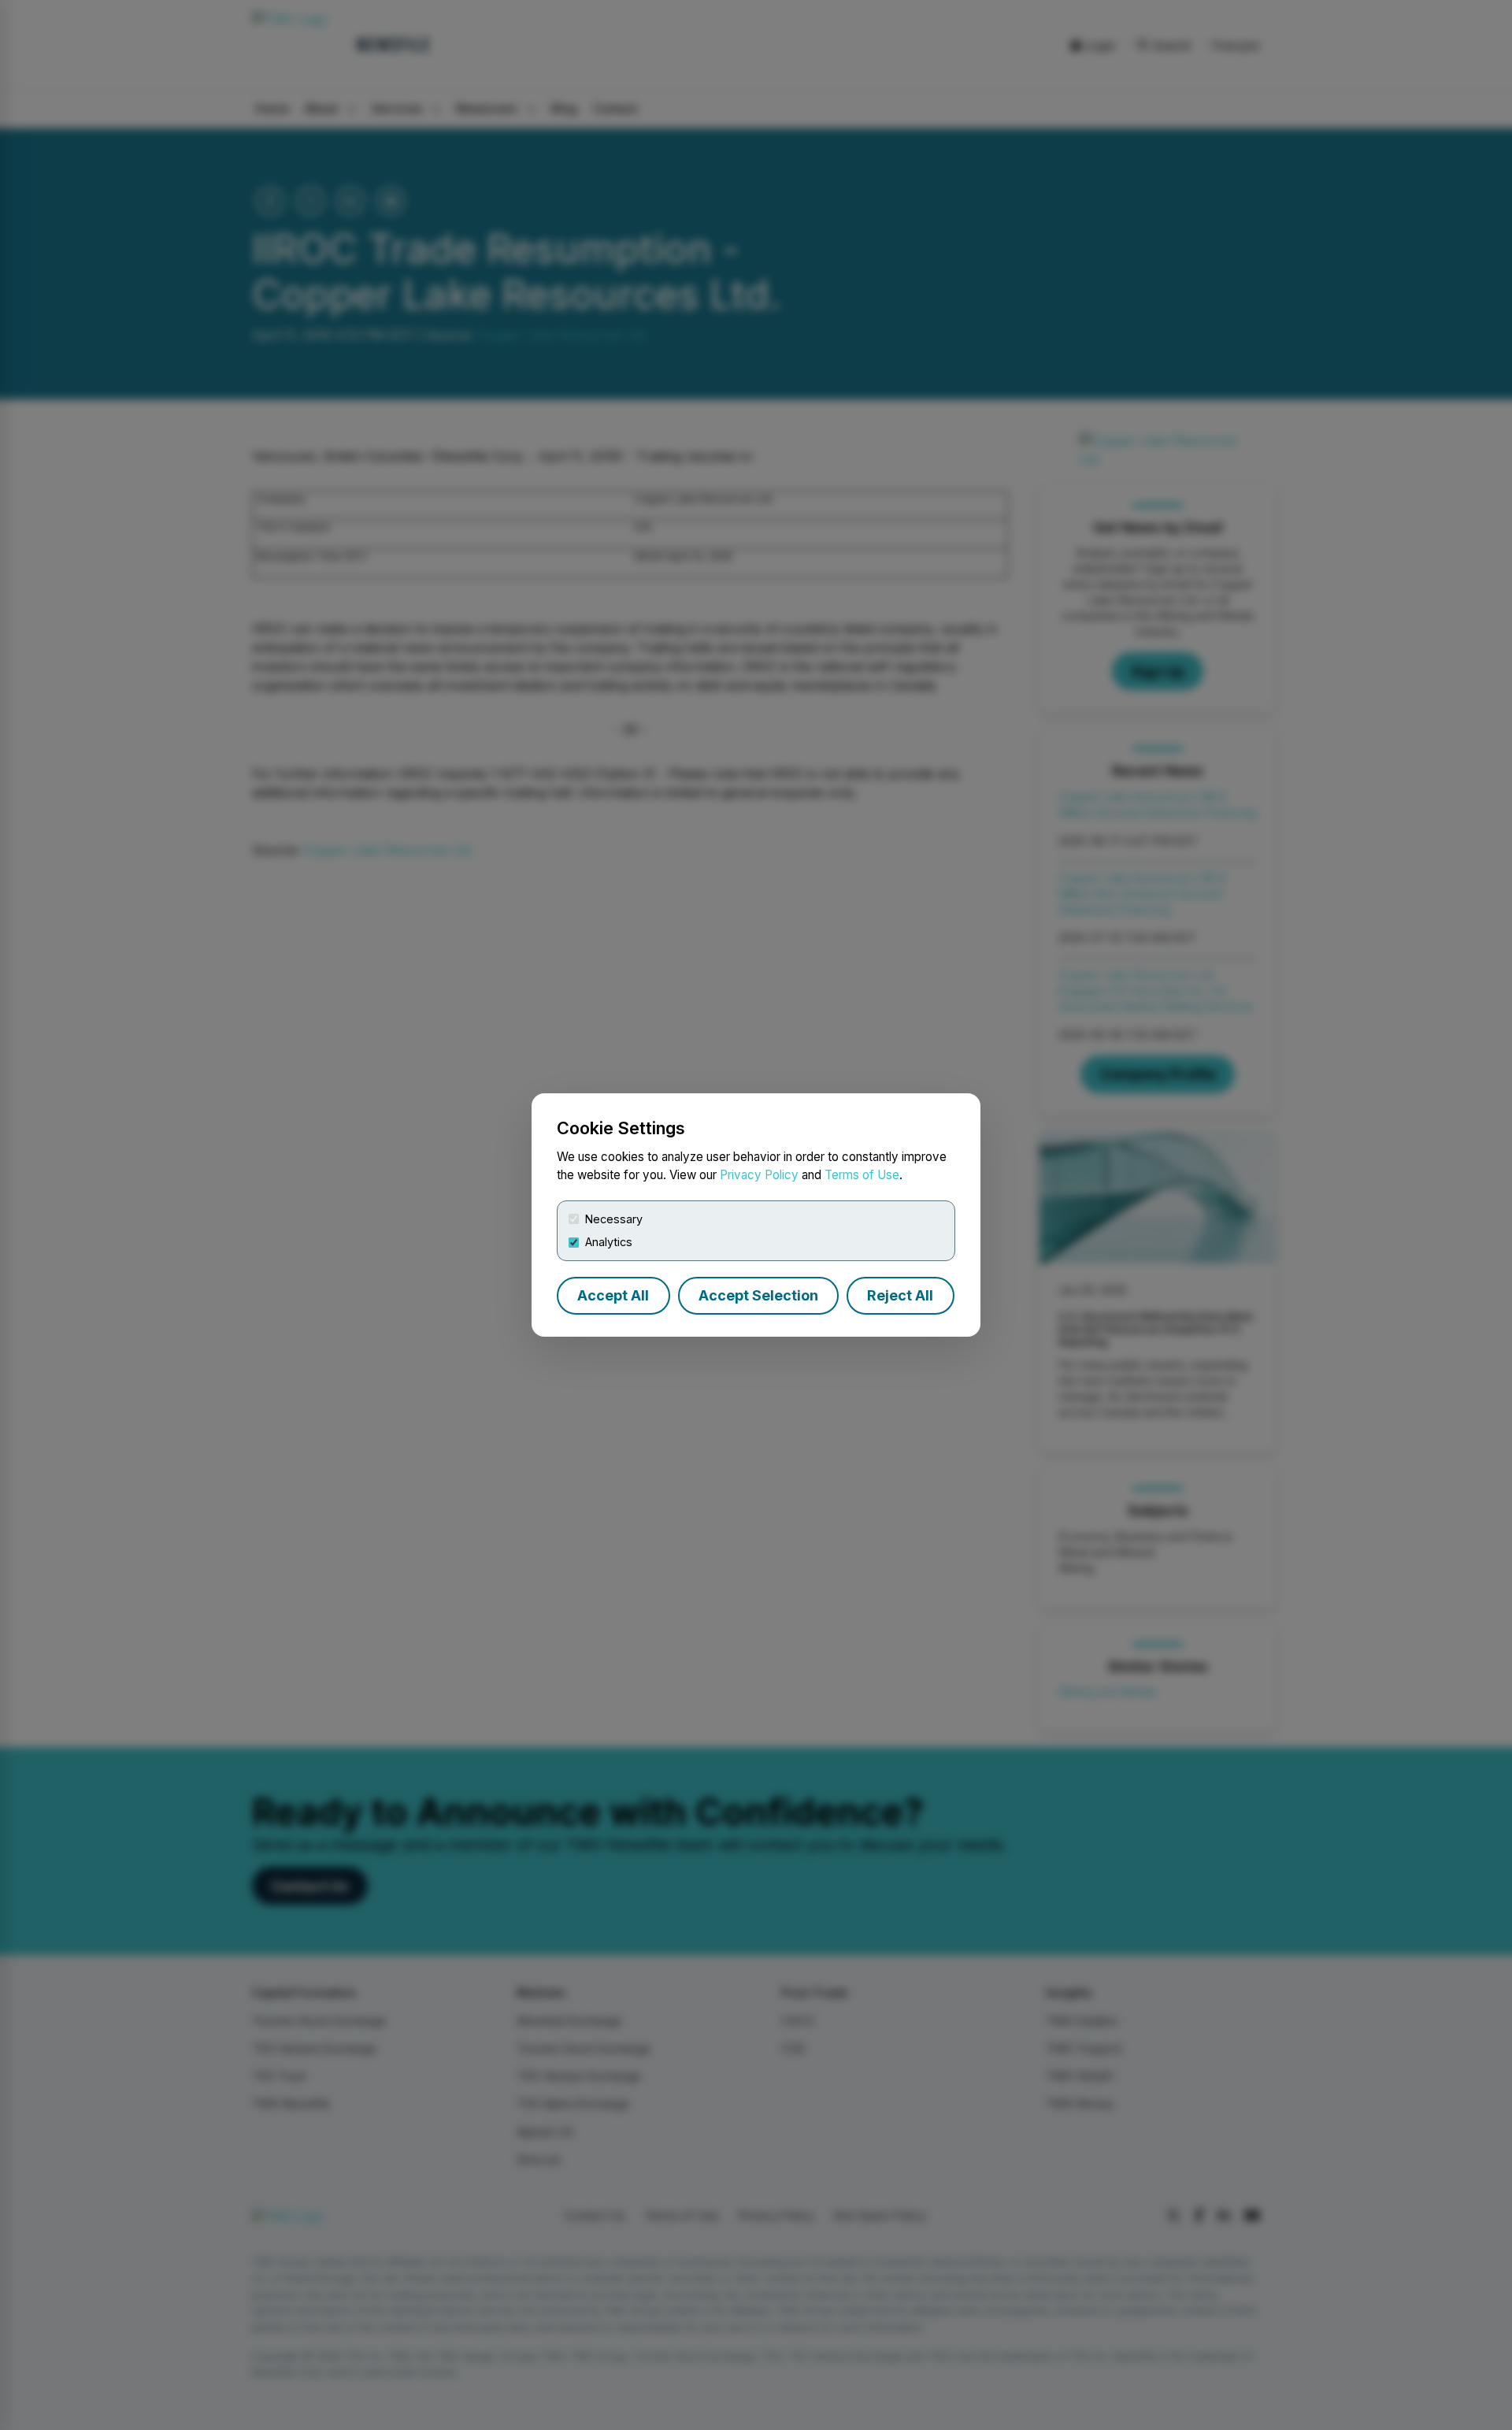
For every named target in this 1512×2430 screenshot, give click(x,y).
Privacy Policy (759, 1175)
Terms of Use (862, 1175)
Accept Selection (758, 1295)
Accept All (613, 1295)
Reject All (900, 1295)
